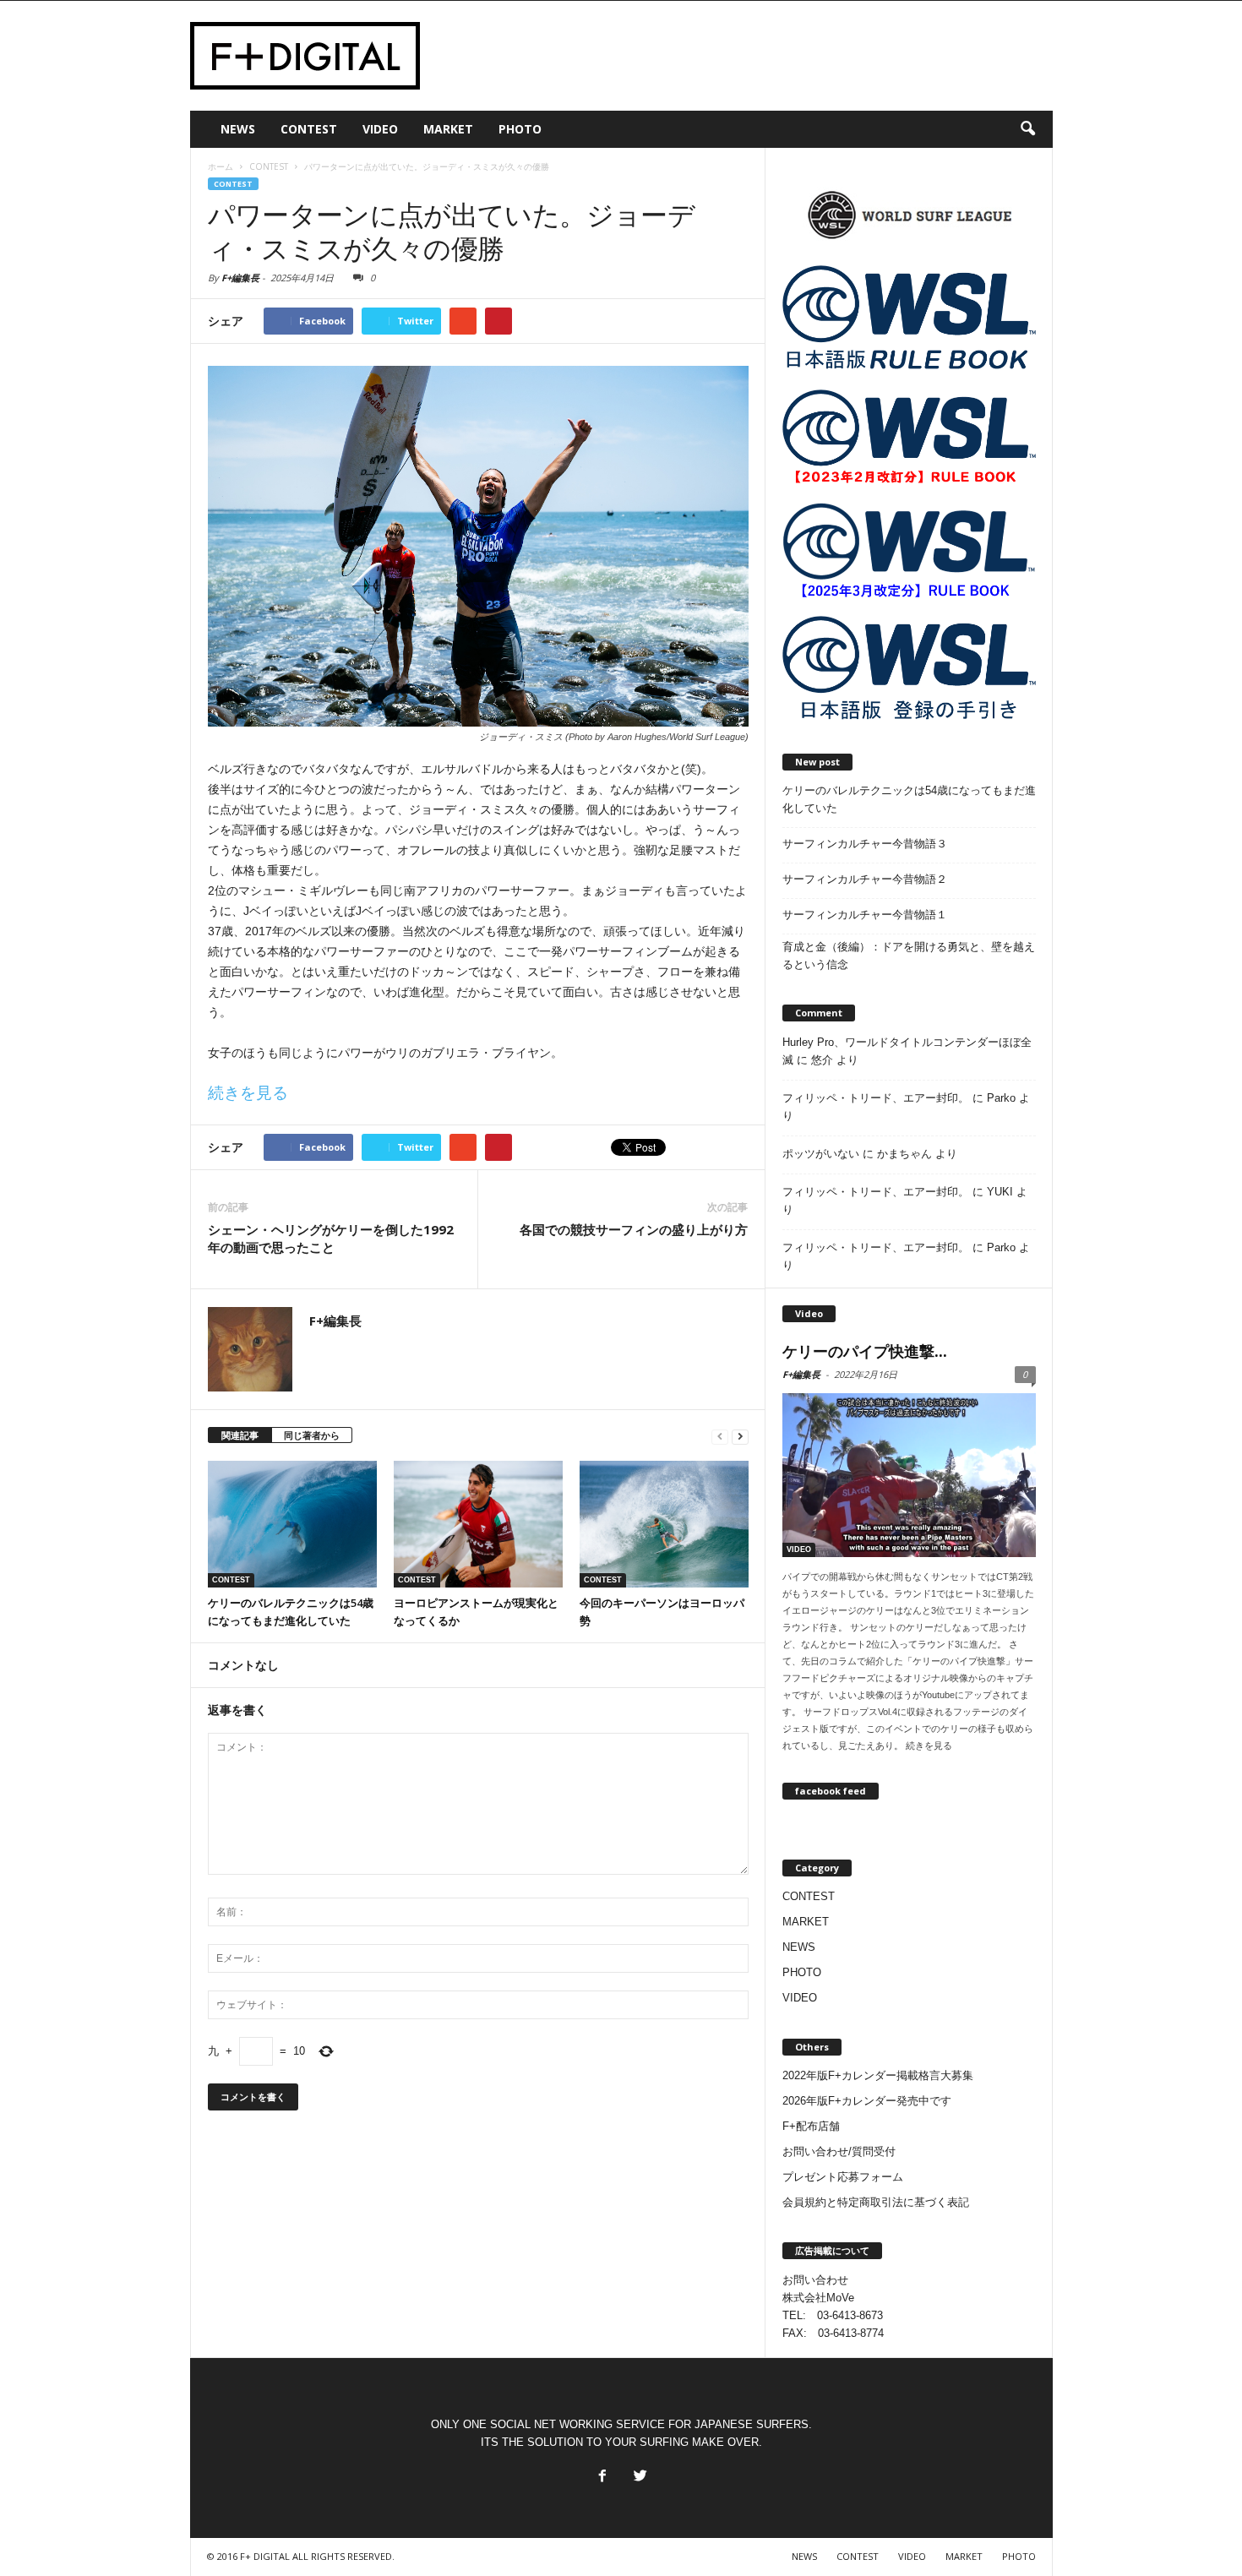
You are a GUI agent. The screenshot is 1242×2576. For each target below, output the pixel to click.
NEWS (238, 129)
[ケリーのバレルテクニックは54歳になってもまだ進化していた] (292, 1524)
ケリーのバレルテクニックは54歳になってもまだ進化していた (909, 799)
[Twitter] (639, 2471)
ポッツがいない (821, 1154)
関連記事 (240, 1435)
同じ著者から (312, 1435)
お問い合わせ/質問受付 (839, 2151)
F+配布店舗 (811, 2126)
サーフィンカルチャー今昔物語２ (865, 879)
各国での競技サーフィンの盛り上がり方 (634, 1229)
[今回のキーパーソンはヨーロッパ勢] (664, 1524)
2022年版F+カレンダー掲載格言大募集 (878, 2075)
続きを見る (248, 1093)
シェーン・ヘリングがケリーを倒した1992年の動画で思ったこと (331, 1238)
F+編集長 (240, 278)
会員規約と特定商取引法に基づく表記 (876, 2202)
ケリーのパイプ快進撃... (865, 1351)
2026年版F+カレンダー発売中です (867, 2101)
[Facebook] (601, 2471)
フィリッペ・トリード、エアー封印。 (876, 1098)
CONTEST (309, 129)
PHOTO (520, 129)
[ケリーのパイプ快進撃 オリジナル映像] (909, 1475)
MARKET (448, 129)
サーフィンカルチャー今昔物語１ (865, 915)
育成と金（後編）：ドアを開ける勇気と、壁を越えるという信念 (909, 956)
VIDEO (380, 129)
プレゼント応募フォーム (843, 2177)
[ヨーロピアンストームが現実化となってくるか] (478, 1524)
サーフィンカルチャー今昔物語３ (865, 844)
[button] (1027, 129)
